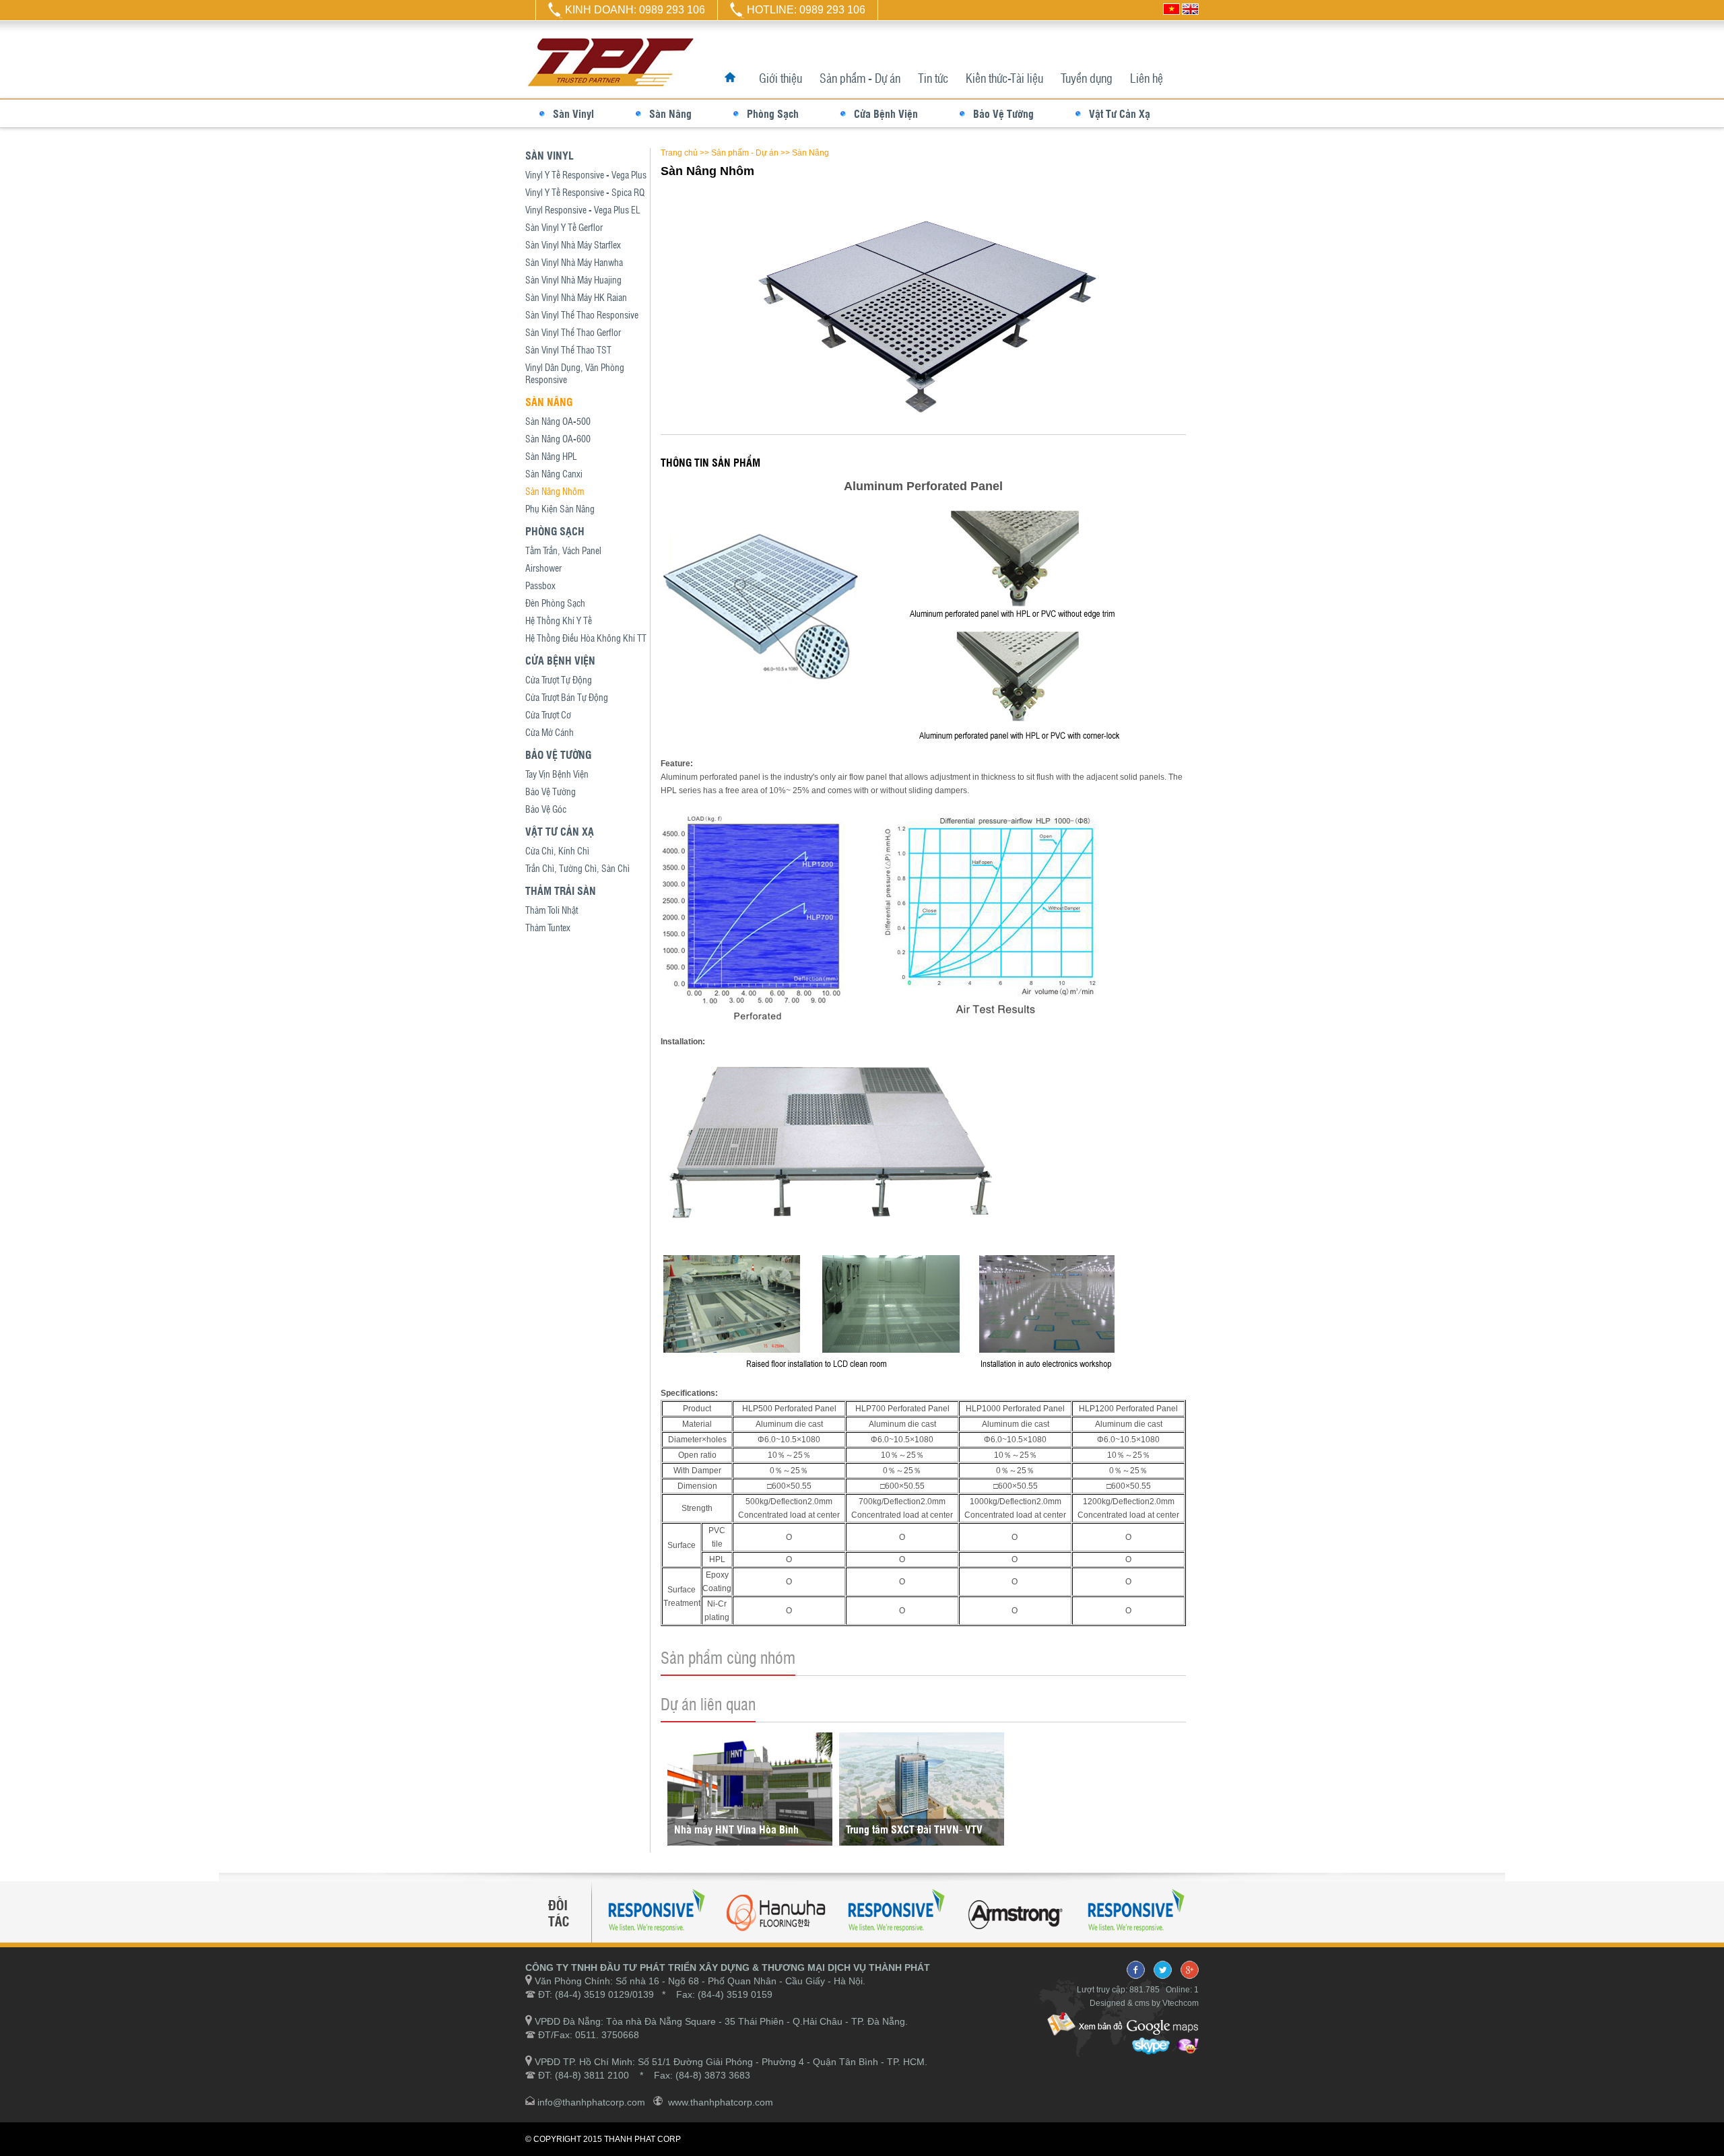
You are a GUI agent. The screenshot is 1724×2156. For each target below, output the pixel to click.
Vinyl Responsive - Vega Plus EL (583, 209)
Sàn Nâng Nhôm (555, 491)
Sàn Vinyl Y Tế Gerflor (564, 227)
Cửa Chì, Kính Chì (557, 850)
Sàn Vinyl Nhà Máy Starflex (573, 244)
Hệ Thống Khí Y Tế (559, 620)
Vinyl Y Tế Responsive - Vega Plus (586, 174)
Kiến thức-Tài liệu (1004, 78)
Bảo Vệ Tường (1003, 113)
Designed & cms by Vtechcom (1144, 2003)
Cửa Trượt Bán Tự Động (567, 697)
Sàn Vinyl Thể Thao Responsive (582, 314)
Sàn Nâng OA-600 (558, 438)
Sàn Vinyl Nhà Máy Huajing (573, 279)
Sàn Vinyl (573, 113)
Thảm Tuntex (548, 927)
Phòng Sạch (773, 113)
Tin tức (933, 78)
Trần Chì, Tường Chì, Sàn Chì (577, 868)
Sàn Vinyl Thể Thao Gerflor (573, 332)
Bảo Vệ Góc (546, 809)
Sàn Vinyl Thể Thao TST (568, 349)
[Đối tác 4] (656, 1937)
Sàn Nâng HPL (551, 456)
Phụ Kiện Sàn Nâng (560, 508)
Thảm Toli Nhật (552, 910)
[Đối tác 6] (1135, 1937)
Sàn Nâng (670, 113)
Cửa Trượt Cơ (548, 714)
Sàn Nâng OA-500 (558, 421)
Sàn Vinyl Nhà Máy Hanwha (574, 262)
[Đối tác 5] (896, 1937)
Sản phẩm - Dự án (860, 78)
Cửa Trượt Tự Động (559, 679)
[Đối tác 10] (776, 1937)
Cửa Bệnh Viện (886, 113)
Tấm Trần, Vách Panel (563, 550)
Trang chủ (679, 153)
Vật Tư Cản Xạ (1120, 113)
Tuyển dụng (1087, 78)
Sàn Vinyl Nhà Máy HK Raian (576, 297)
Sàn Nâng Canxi (554, 473)
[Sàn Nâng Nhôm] (924, 418)
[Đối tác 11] (1016, 1937)
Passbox (540, 585)
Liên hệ (1147, 78)
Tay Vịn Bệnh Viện (557, 774)
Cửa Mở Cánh (550, 732)
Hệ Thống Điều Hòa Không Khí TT (586, 638)
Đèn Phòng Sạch (555, 603)
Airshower (543, 568)
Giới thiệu (781, 78)
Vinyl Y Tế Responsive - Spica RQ (585, 192)
